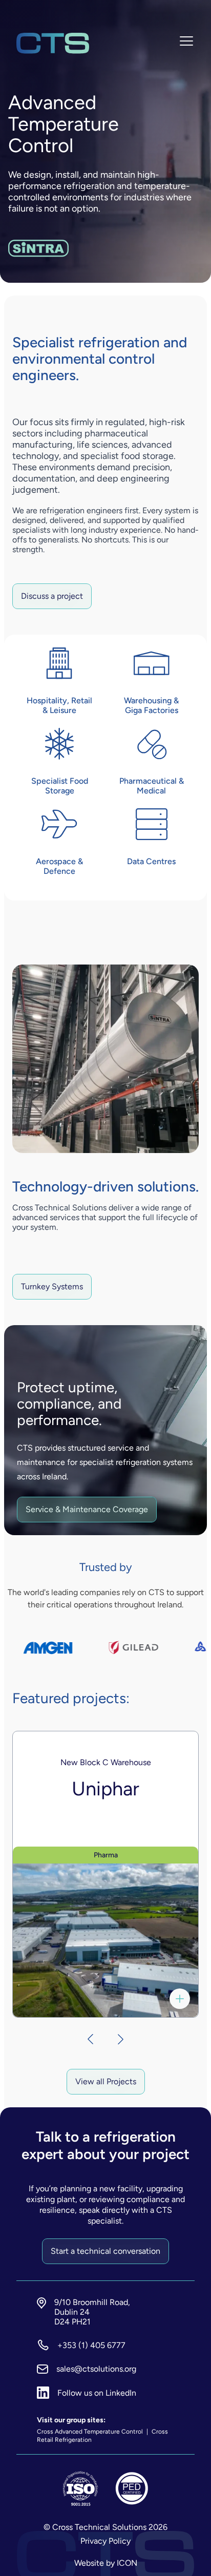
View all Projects (106, 2081)
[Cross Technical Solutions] (53, 43)
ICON (127, 2563)
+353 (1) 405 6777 (91, 2345)
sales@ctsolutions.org (96, 2369)
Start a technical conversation (105, 2251)
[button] (85, 2039)
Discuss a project (52, 596)
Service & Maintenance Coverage (87, 1509)
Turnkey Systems (52, 1286)
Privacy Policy (105, 2541)
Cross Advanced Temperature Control (91, 2432)
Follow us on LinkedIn (97, 2393)
